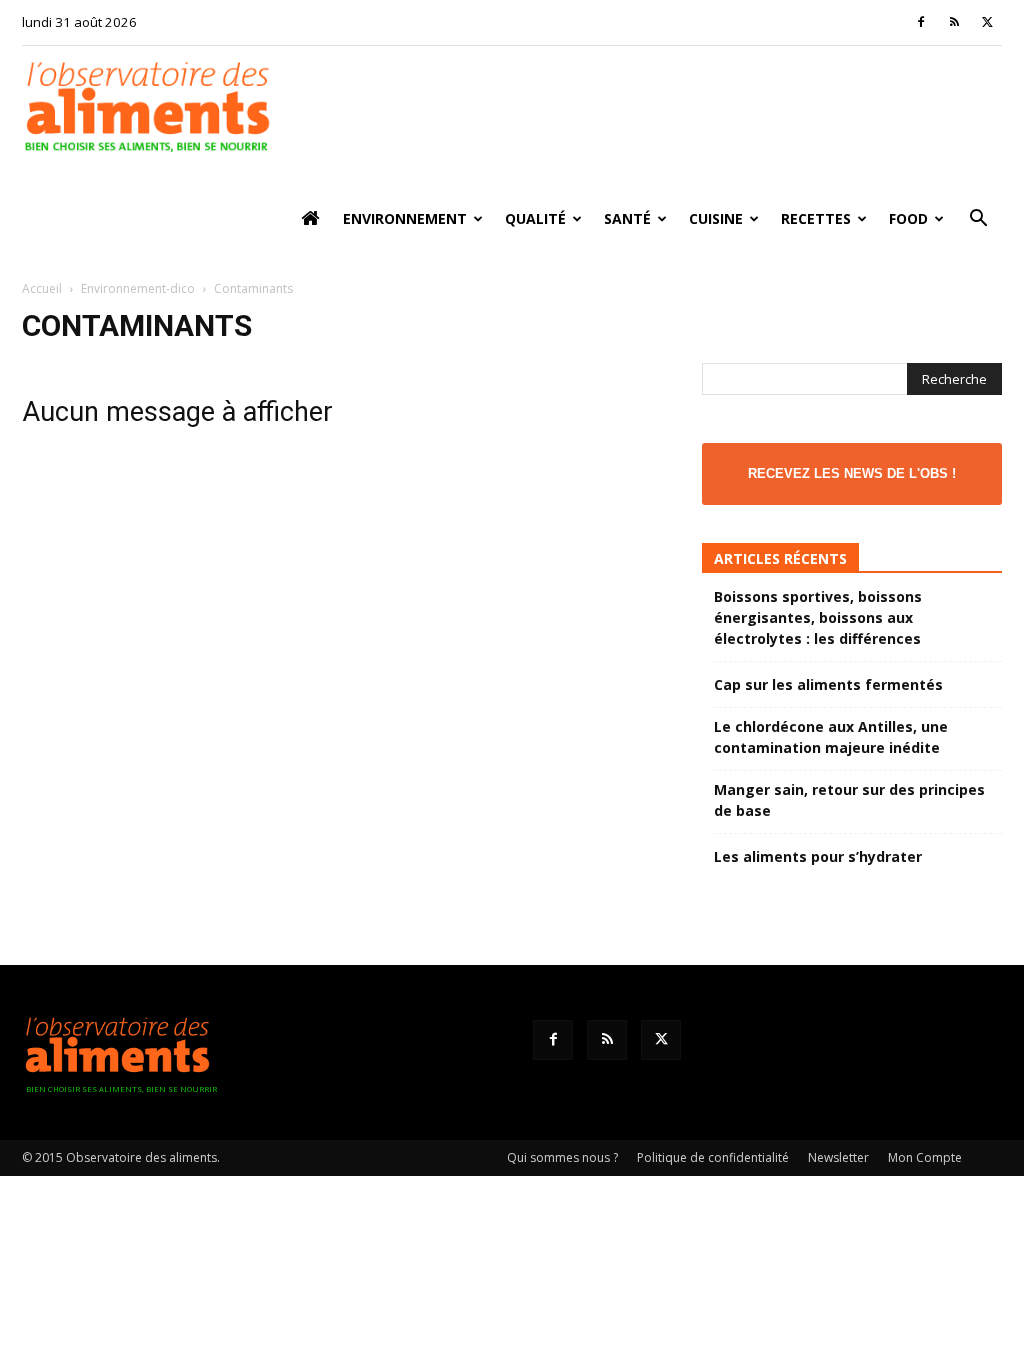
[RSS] (954, 22)
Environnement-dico (138, 288)
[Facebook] (921, 22)
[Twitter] (987, 22)
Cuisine (716, 218)
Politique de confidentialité (713, 1157)
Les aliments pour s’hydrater (818, 856)
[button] (978, 220)
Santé (627, 218)
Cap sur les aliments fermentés (828, 684)
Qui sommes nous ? (562, 1157)
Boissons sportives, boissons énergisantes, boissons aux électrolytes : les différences (818, 617)
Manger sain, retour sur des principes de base (849, 800)
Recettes (816, 218)
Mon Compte (925, 1157)
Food (908, 218)
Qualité (535, 218)
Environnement (405, 218)
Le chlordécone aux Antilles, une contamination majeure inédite (831, 737)
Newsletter (838, 1157)
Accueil (42, 288)
